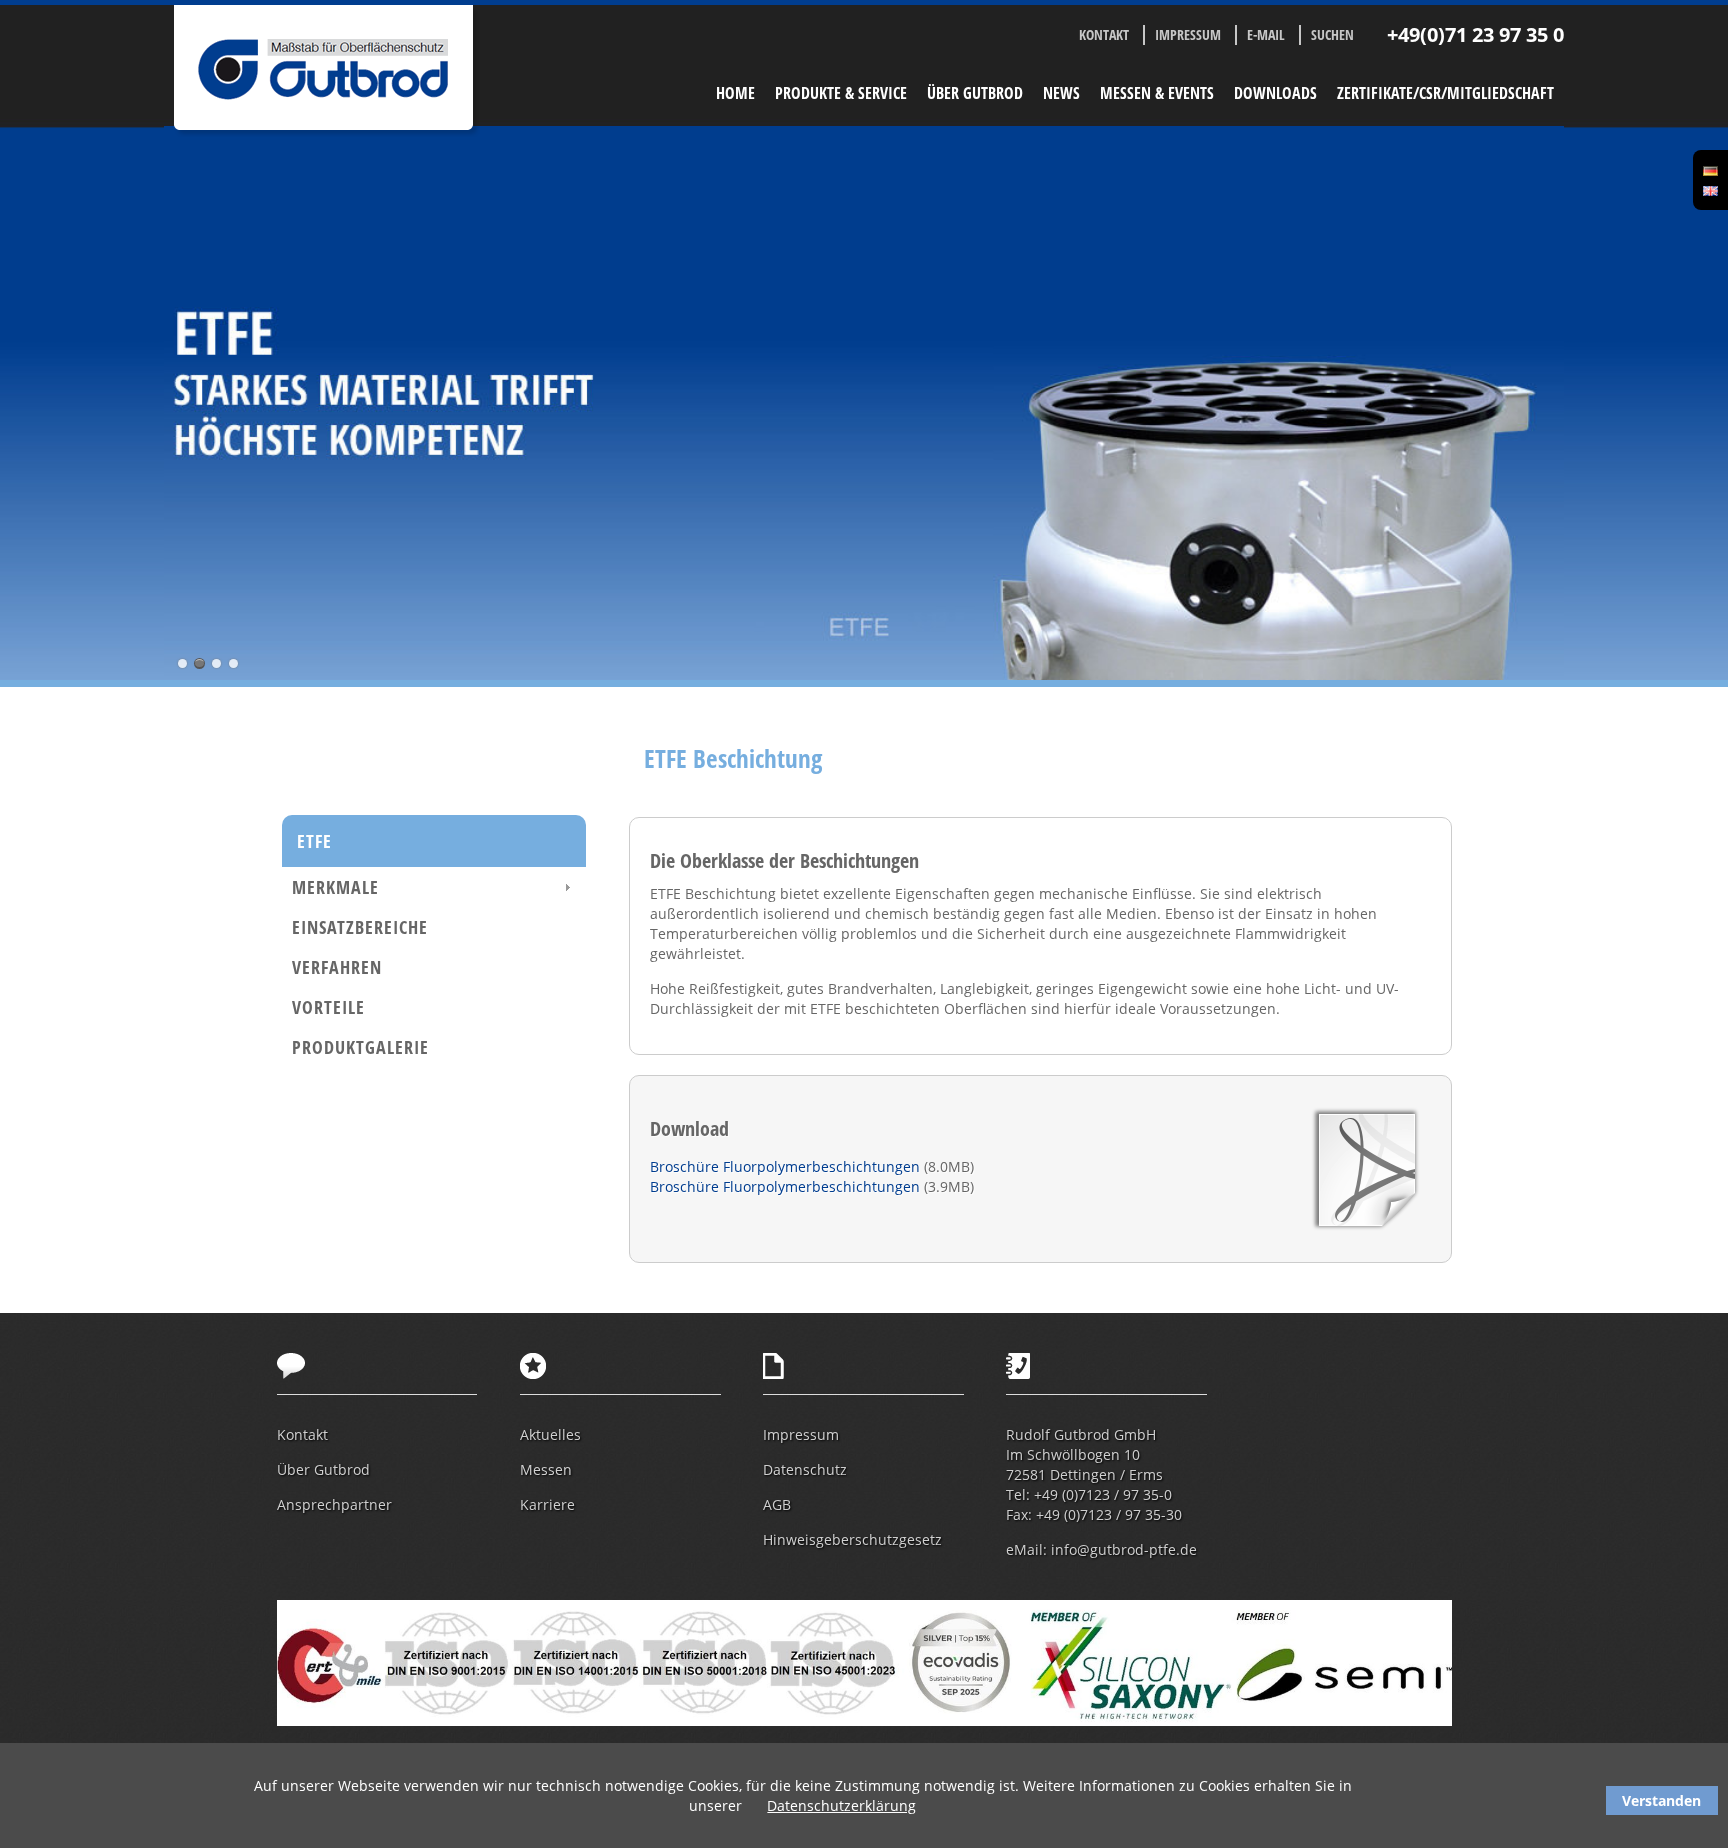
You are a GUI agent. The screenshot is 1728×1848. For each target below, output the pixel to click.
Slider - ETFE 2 (199, 663)
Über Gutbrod (975, 93)
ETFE (314, 841)
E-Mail (1266, 34)
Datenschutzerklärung (841, 1805)
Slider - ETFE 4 (233, 663)
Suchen (1332, 34)
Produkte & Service (841, 93)
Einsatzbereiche (360, 927)
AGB (777, 1504)
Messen (546, 1469)
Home (735, 93)
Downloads (1275, 93)
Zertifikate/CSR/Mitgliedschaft (1445, 93)
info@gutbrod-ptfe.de (1124, 1549)
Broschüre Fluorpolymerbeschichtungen (787, 1166)
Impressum (1188, 34)
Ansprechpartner (334, 1504)
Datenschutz (805, 1469)
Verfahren (337, 967)
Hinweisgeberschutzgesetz (852, 1539)
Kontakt (1104, 34)
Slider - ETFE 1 (182, 663)
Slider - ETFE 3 (216, 663)
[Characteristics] (1710, 189)
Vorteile (328, 1007)
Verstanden (1661, 1800)
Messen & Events (1157, 93)
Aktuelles (550, 1434)
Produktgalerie (360, 1047)
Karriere (547, 1504)
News (1061, 93)
